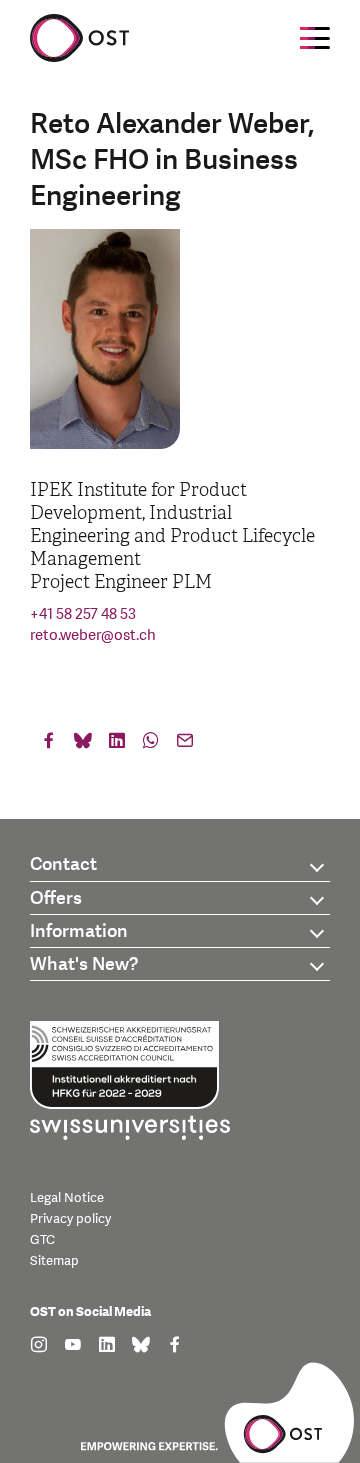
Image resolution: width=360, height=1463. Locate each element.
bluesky (83, 745)
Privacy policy (70, 1219)
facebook (49, 745)
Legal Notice (67, 1198)
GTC (42, 1240)
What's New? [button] (84, 964)
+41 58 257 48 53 (83, 614)
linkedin (117, 745)
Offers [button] (56, 898)
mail (185, 745)
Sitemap (54, 1261)
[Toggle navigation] (315, 38)
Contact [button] (63, 864)
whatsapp (151, 745)
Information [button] (79, 931)
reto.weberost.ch (93, 635)
